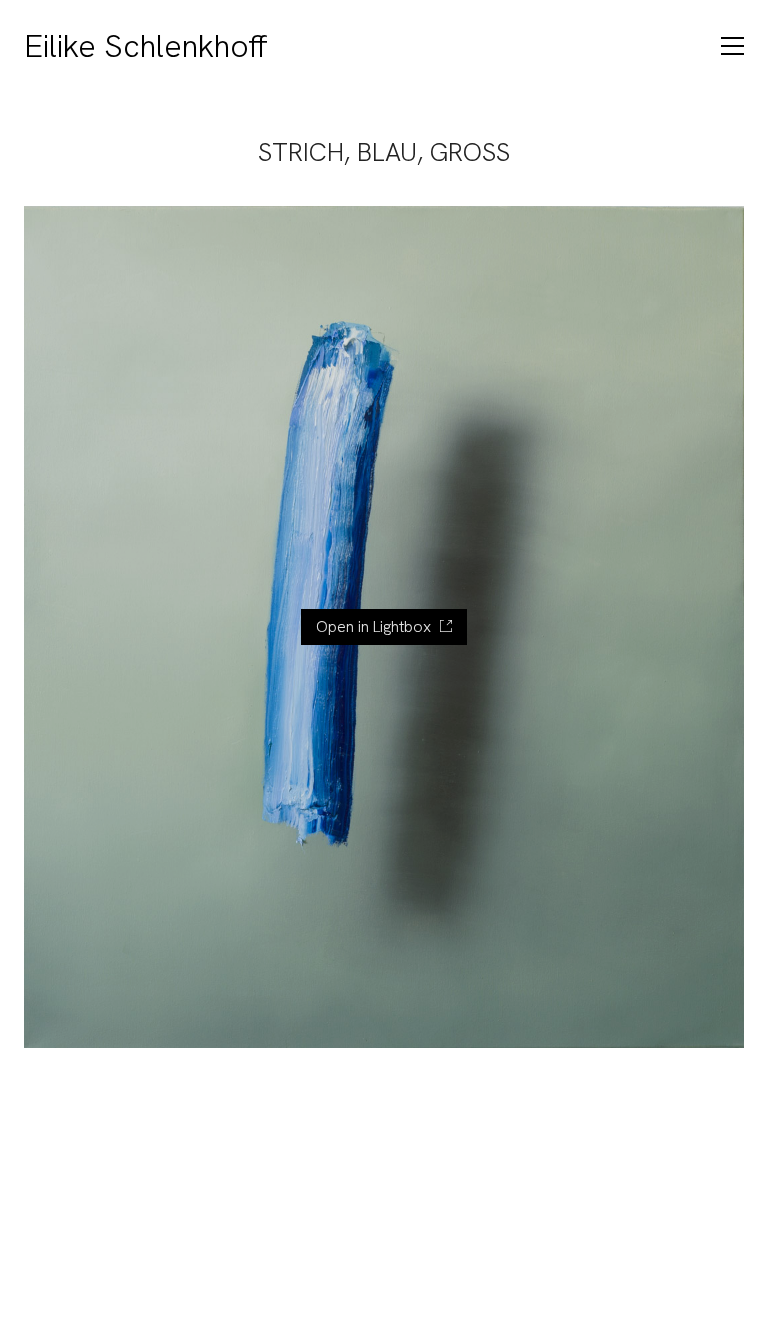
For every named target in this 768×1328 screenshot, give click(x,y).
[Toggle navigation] (732, 46)
